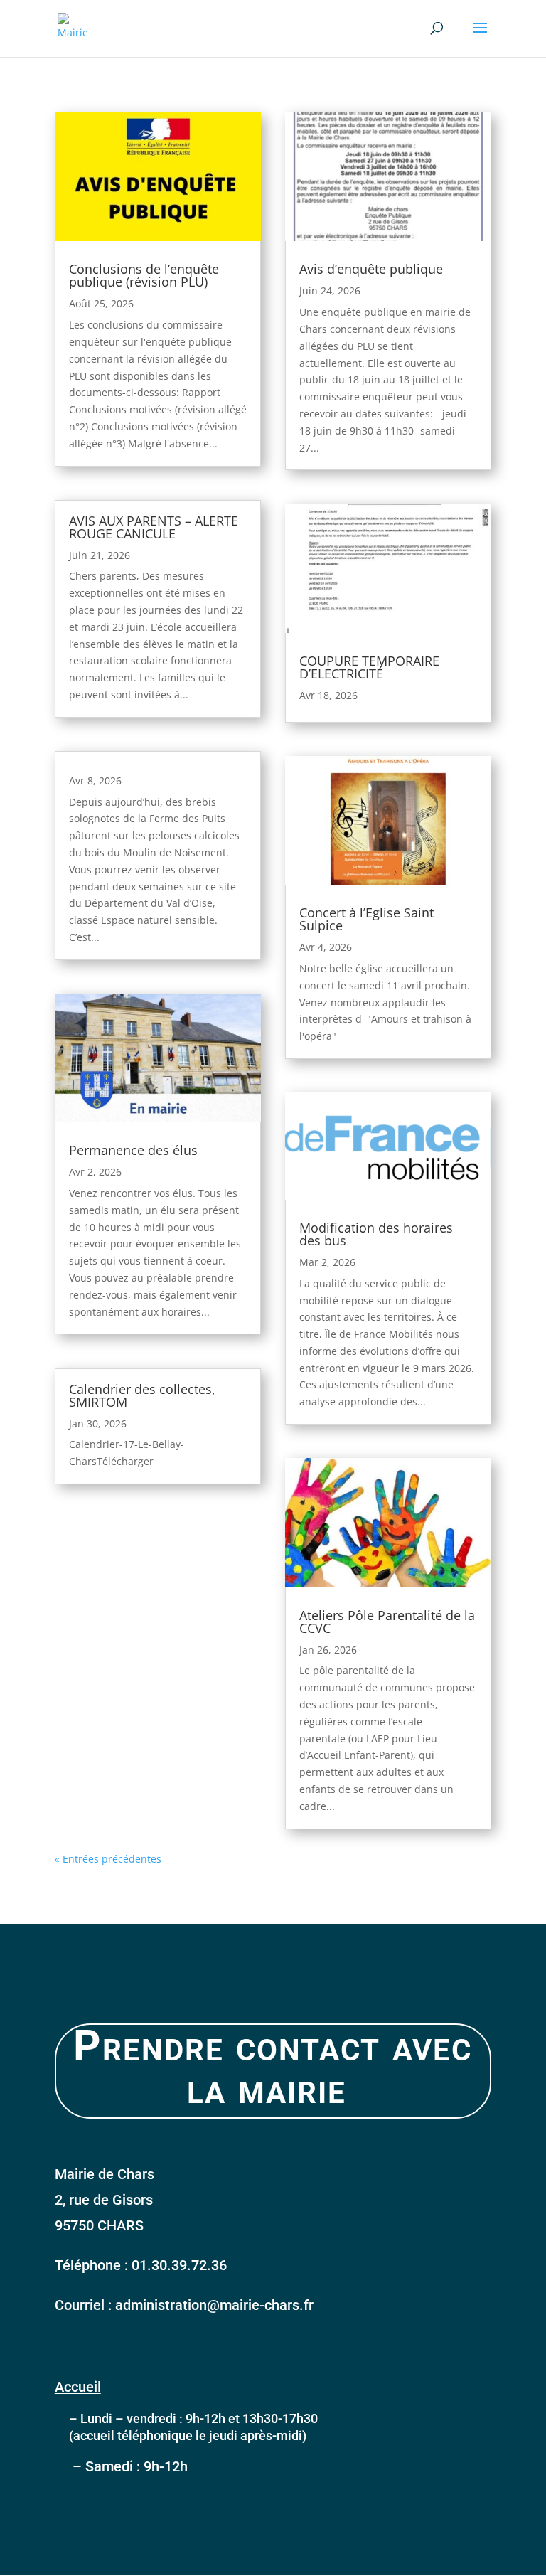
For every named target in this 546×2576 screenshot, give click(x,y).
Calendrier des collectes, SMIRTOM (142, 1395)
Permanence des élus (133, 1150)
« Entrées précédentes (108, 1859)
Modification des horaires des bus (376, 1234)
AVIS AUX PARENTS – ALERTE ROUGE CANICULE (154, 527)
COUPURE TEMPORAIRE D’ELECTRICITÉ (369, 667)
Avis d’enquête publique (371, 269)
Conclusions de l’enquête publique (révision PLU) (144, 275)
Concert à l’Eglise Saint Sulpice (366, 919)
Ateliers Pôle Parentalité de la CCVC (387, 1622)
